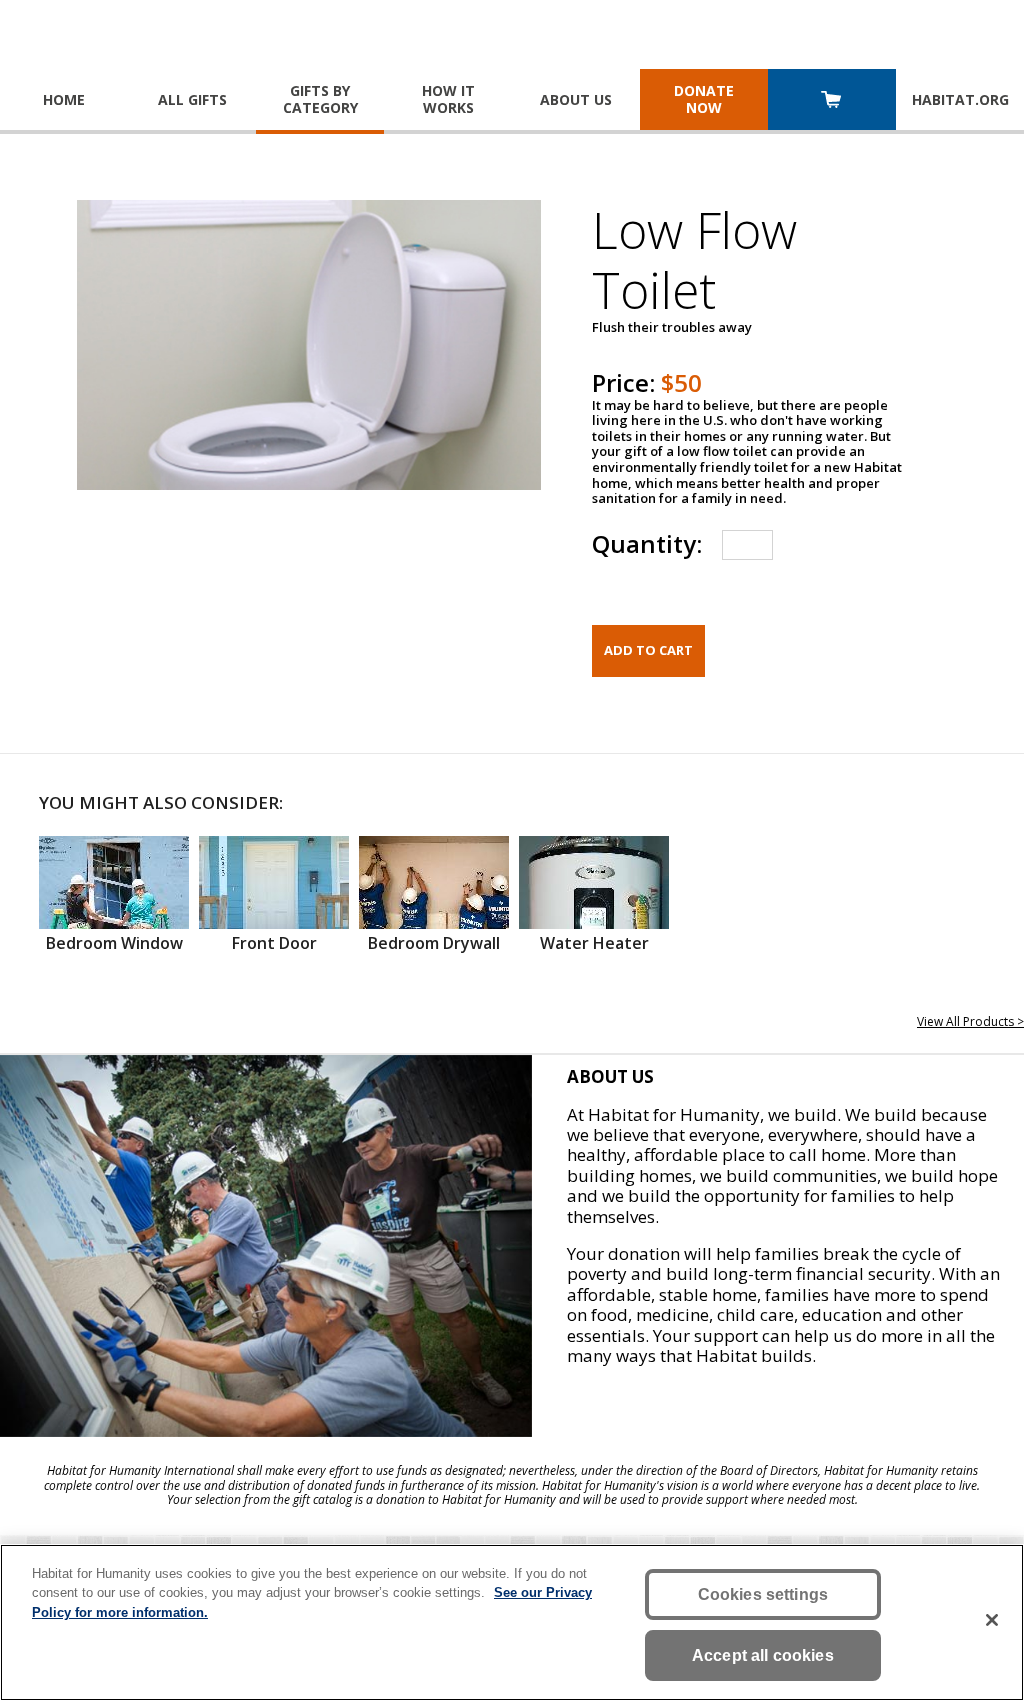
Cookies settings (763, 1594)
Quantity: (647, 543)
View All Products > (970, 1021)
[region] (512, 1622)
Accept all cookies (763, 1655)
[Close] (992, 1620)
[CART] (832, 101)
